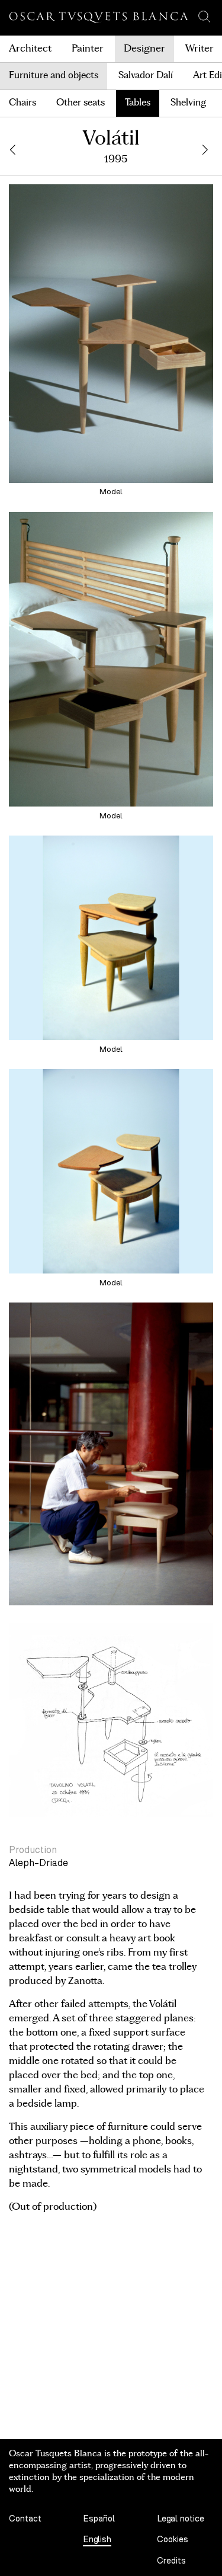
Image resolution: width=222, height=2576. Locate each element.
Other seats (81, 103)
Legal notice (181, 2519)
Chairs (22, 103)
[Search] (204, 17)
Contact (25, 2519)
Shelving (188, 103)
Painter (88, 49)
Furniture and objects (54, 76)
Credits (171, 2561)
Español (99, 2519)
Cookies (173, 2540)
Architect (30, 49)
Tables (138, 103)
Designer (144, 49)
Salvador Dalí (146, 76)
